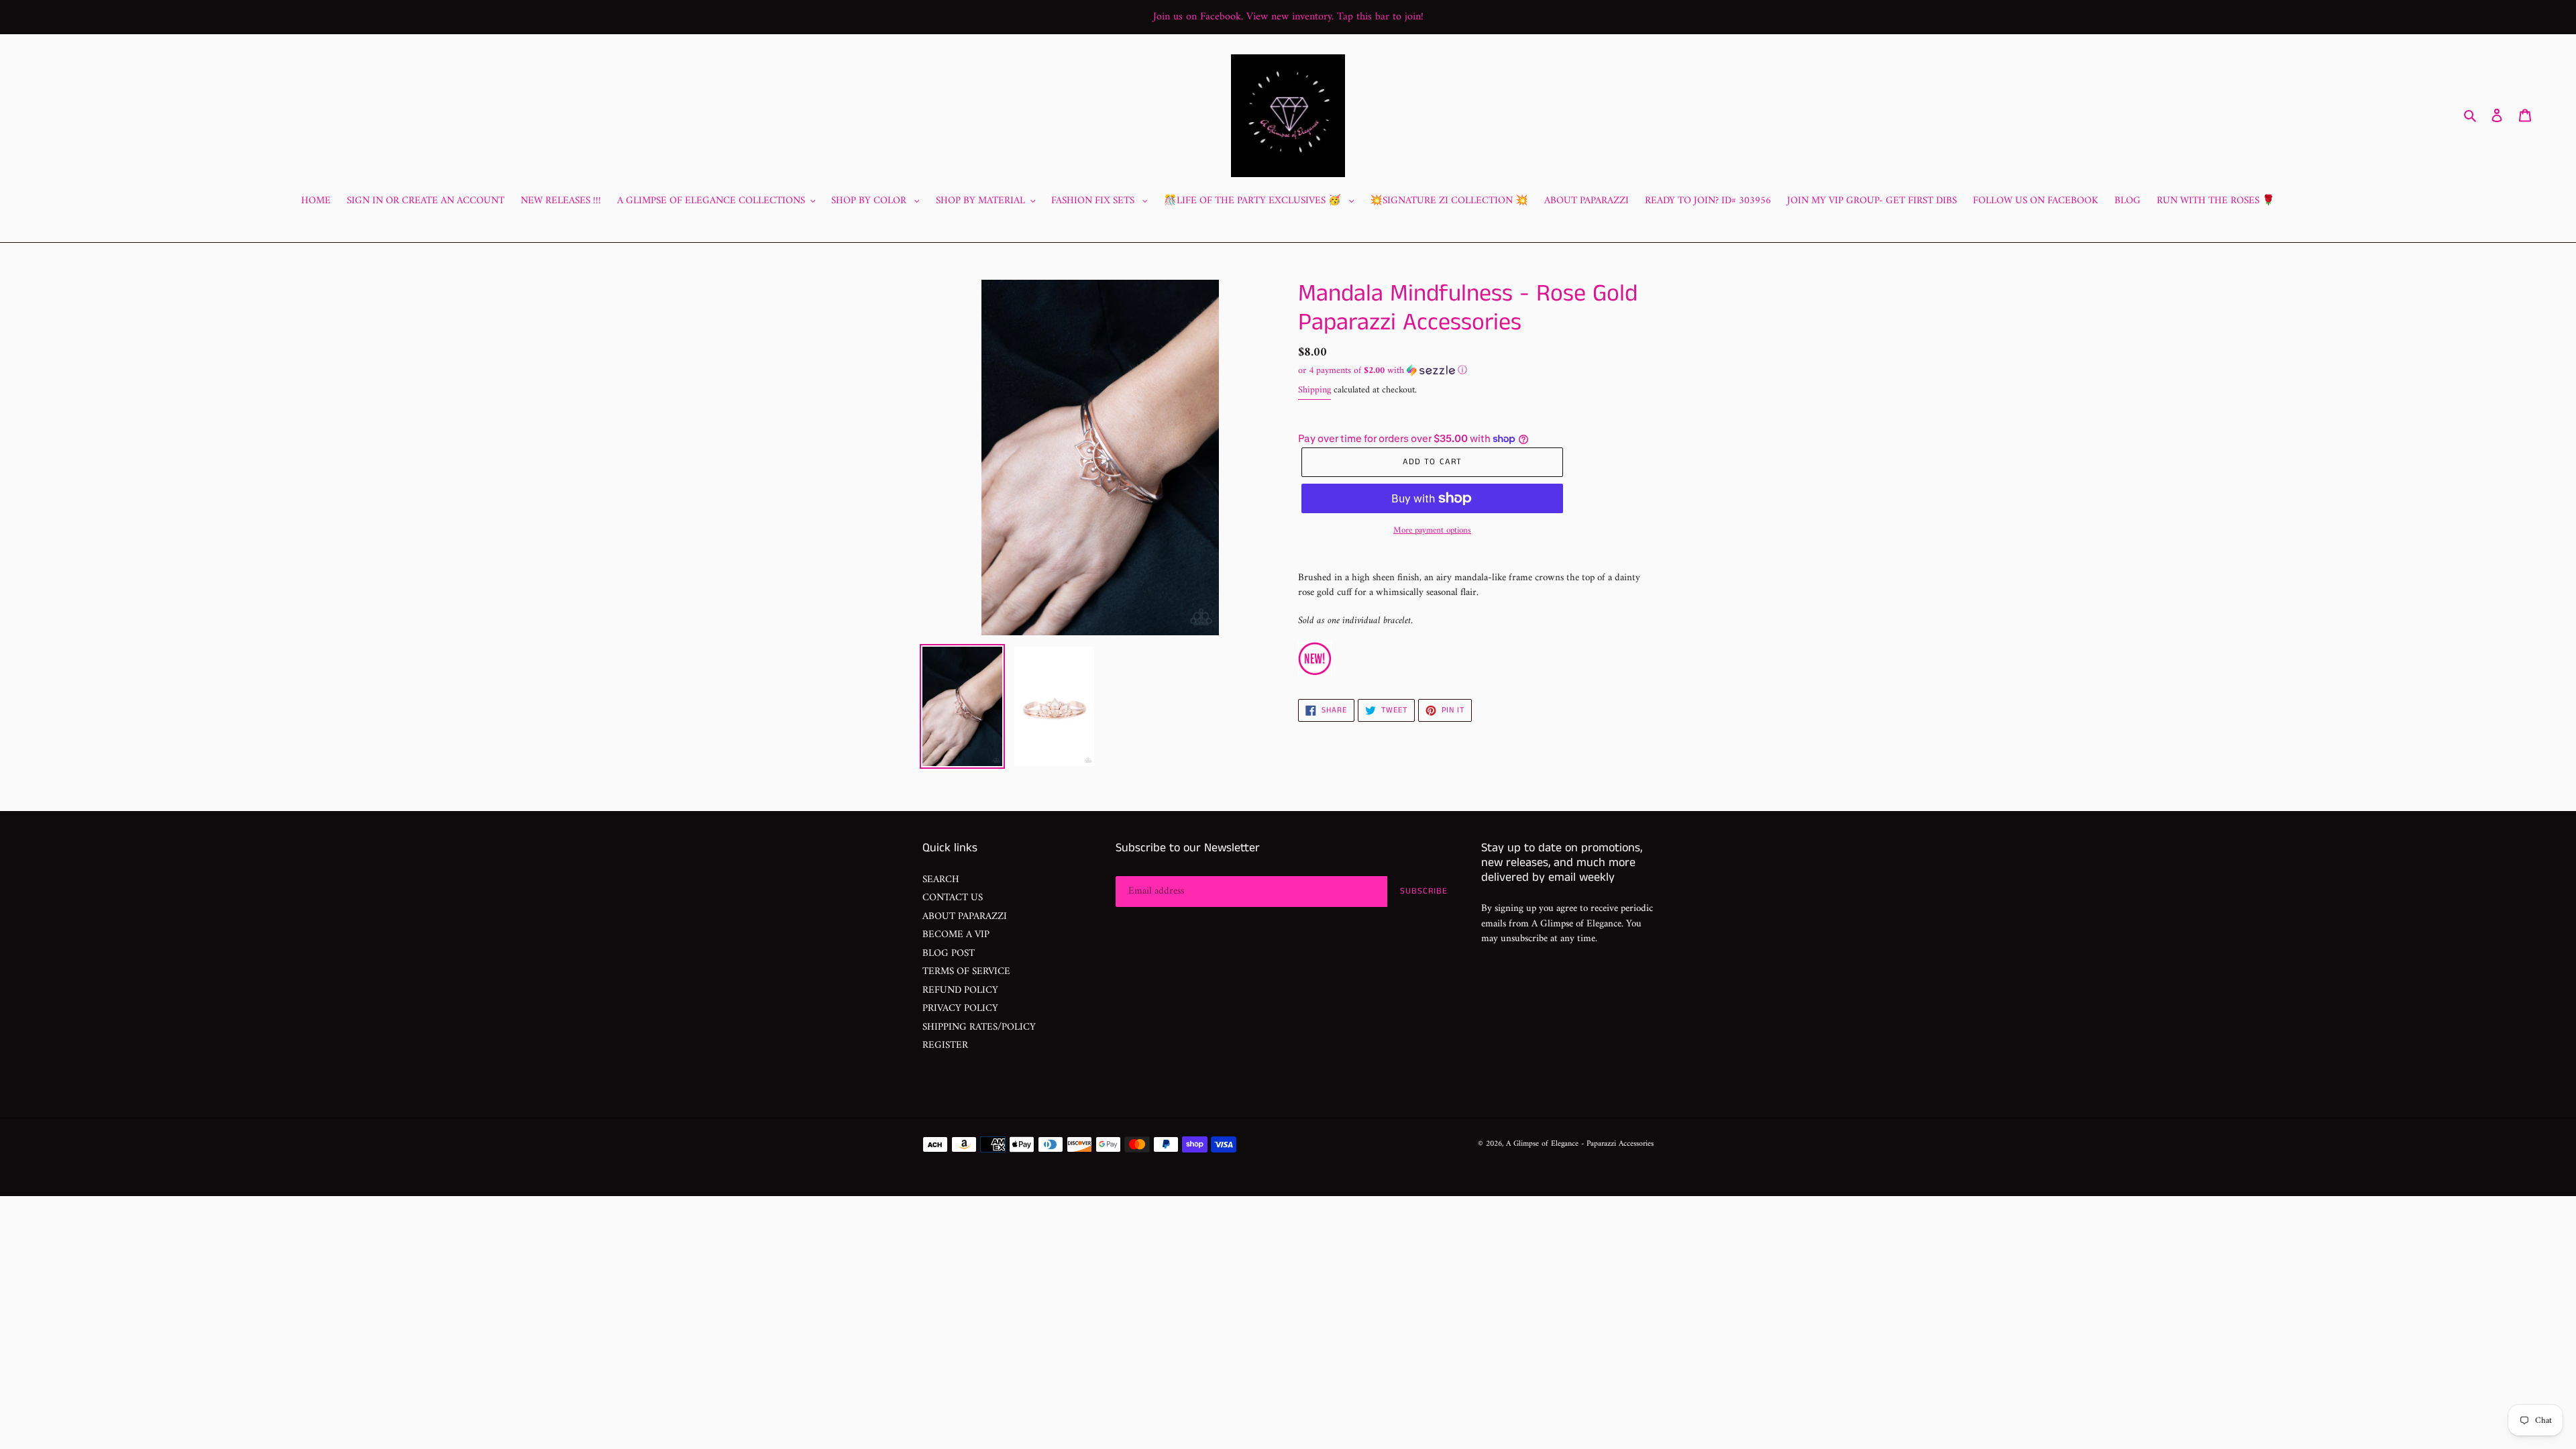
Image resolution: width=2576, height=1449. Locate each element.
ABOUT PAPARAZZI (965, 917)
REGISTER (945, 1045)
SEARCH (941, 880)
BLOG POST (949, 954)
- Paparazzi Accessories (1617, 1144)
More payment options (1432, 531)
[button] (1383, 371)
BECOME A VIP (956, 935)
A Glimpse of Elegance (1542, 1144)
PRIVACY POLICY (960, 1009)
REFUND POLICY (960, 990)
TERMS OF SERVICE (966, 972)
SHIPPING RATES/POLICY (979, 1027)
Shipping (1314, 390)
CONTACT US (953, 898)
